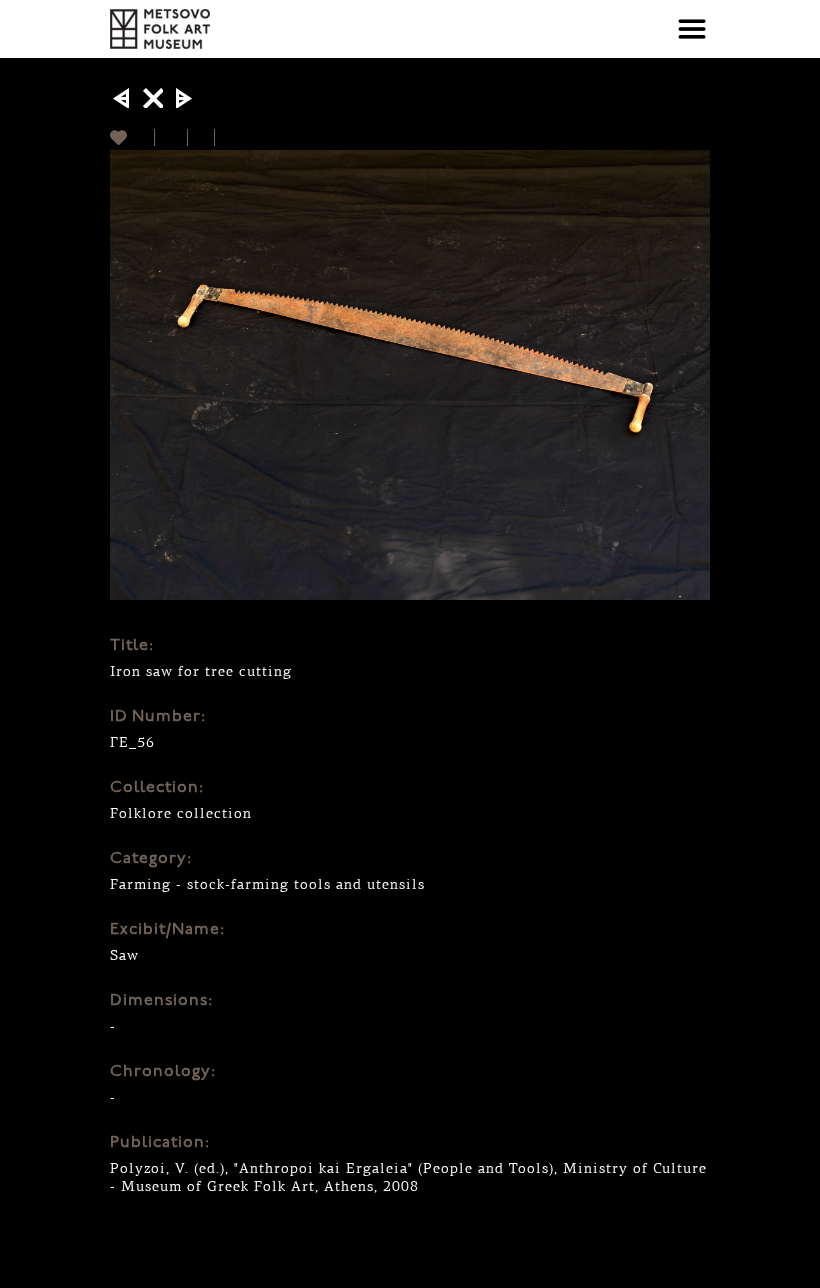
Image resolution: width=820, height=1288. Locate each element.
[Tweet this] (201, 137)
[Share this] (171, 137)
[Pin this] (223, 137)
